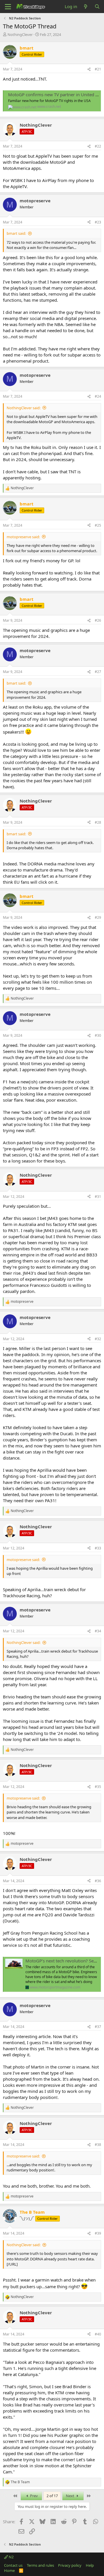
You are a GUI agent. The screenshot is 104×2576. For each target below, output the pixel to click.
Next (70, 2496)
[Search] (97, 7)
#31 (98, 1197)
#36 (98, 1881)
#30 (98, 1035)
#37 (98, 2027)
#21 (98, 69)
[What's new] (86, 7)
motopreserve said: (23, 537)
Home (9, 2570)
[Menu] (8, 7)
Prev (34, 2496)
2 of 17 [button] (52, 2496)
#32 (98, 1339)
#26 (98, 620)
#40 (98, 2334)
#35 (98, 1787)
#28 (98, 822)
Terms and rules (40, 2565)
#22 (98, 146)
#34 (98, 1631)
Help (90, 2565)
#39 (98, 2233)
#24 (98, 396)
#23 (98, 222)
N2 (11, 2557)
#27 (98, 672)
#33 (98, 1548)
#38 (98, 2145)
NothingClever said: (24, 408)
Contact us (13, 2565)
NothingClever (20, 34)
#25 (98, 525)
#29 (98, 917)
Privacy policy (70, 2565)
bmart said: (16, 233)
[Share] (89, 69)
